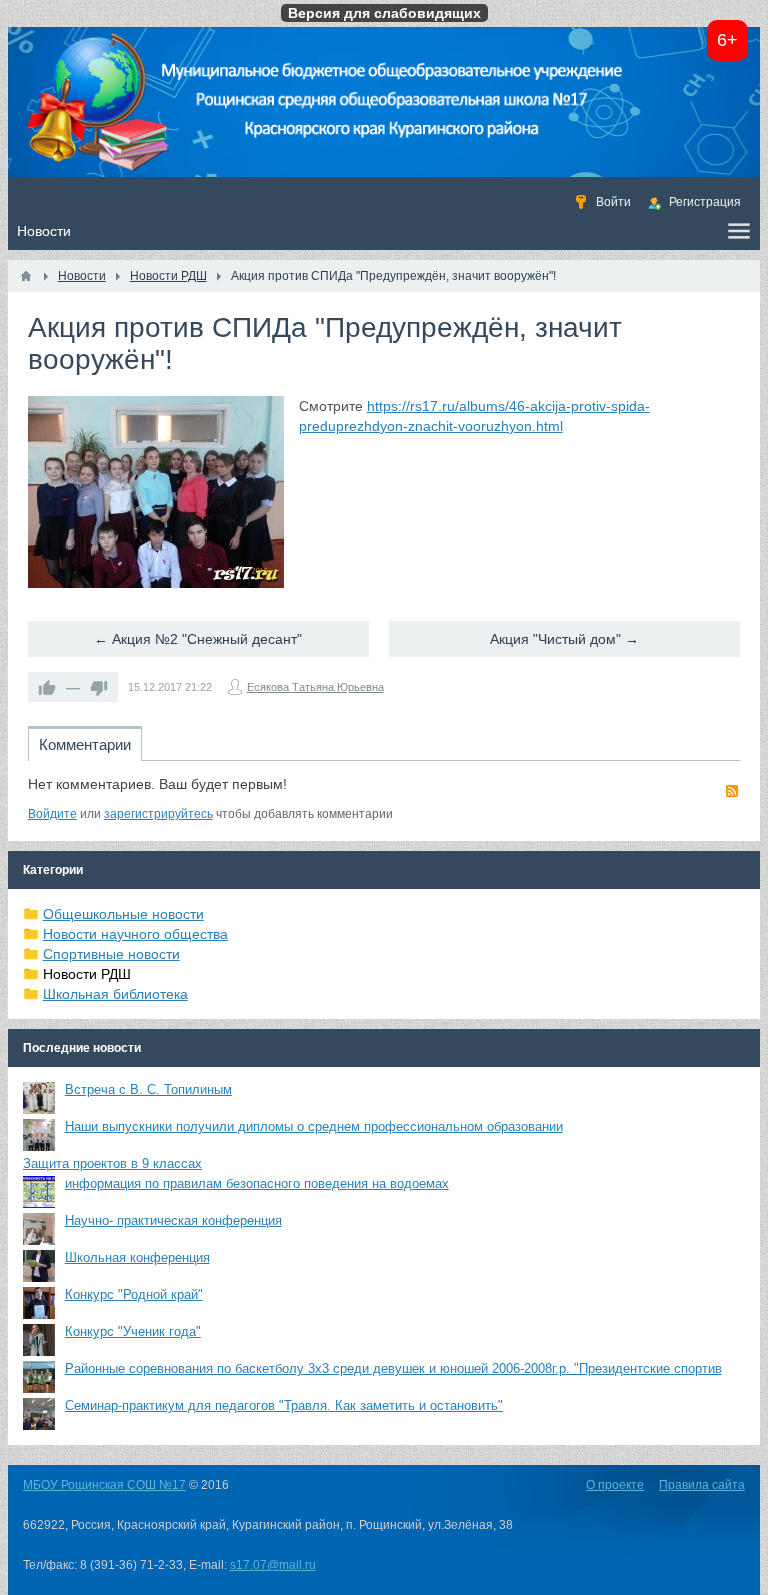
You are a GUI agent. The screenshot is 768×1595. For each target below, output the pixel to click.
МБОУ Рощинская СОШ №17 (104, 1485)
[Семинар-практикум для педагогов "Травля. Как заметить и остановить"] (39, 1414)
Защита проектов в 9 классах (112, 1163)
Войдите (52, 814)
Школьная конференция (137, 1257)
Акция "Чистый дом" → (564, 639)
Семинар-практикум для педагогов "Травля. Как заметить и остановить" (284, 1405)
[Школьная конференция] (39, 1266)
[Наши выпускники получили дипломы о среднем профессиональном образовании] (39, 1135)
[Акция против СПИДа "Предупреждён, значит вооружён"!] (156, 492)
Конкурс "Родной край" (134, 1294)
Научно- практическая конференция (173, 1220)
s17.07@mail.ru (273, 1565)
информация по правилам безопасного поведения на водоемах (257, 1183)
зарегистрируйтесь (158, 814)
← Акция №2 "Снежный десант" (198, 639)
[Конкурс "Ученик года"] (39, 1340)
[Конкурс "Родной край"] (39, 1303)
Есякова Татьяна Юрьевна (315, 687)
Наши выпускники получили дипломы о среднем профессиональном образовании (314, 1126)
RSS (732, 791)
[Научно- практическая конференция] (39, 1229)
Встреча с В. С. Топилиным (148, 1089)
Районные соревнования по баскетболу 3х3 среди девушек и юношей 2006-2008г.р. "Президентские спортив (393, 1368)
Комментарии (85, 744)
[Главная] (26, 276)
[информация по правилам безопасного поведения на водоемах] (39, 1192)
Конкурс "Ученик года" (133, 1331)
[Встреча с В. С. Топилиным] (39, 1098)
